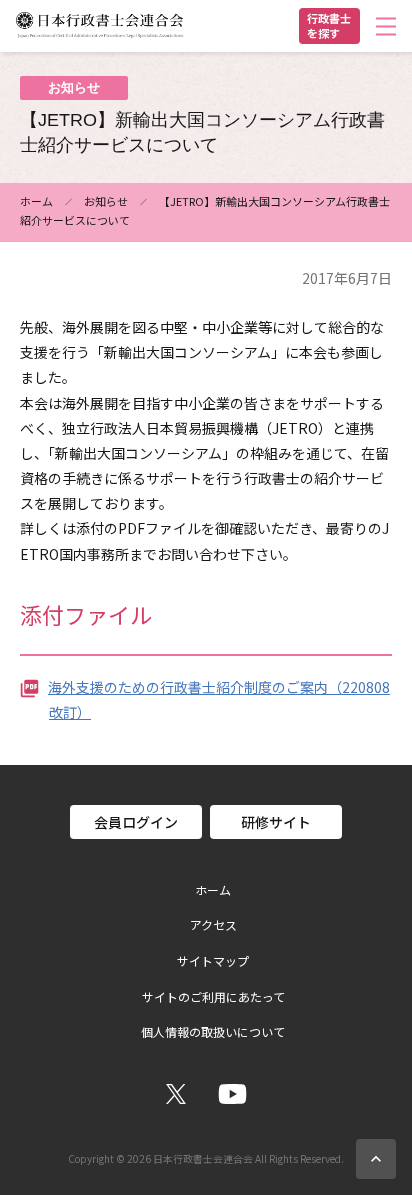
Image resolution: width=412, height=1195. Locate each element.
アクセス (213, 925)
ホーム (36, 201)
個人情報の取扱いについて (213, 1032)
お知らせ (106, 201)
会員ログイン (136, 822)
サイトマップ (213, 961)
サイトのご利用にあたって (213, 997)
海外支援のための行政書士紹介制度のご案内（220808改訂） (219, 699)
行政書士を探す (329, 25)
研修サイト (276, 822)
